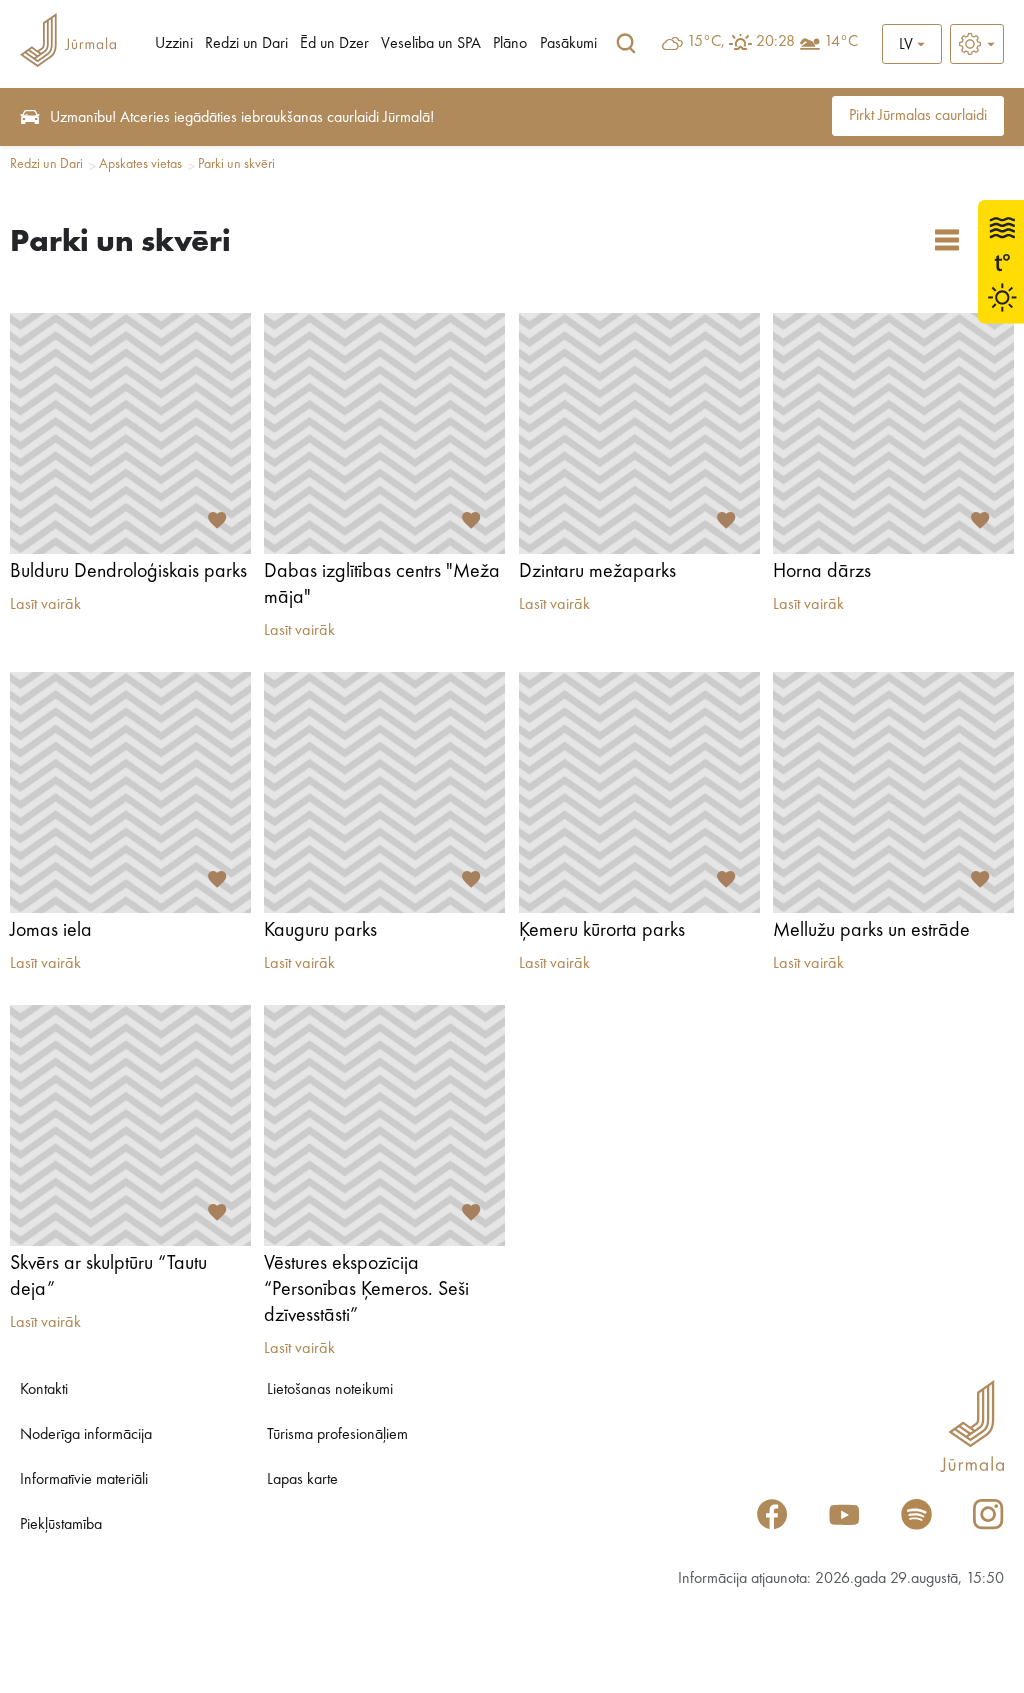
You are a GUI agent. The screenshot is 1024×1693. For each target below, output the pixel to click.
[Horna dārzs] (893, 433)
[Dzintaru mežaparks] (639, 433)
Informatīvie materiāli (84, 1480)
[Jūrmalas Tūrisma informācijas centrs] (68, 43)
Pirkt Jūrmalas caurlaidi (918, 116)
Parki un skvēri (236, 164)
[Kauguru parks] (384, 792)
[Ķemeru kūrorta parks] (639, 792)
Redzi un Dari (246, 44)
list (947, 240)
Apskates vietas (140, 164)
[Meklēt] (626, 44)
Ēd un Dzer (334, 44)
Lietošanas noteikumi (330, 1390)
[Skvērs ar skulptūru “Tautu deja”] (130, 1125)
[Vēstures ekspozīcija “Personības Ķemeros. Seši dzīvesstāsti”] (384, 1125)
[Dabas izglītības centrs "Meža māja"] (384, 433)
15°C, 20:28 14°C (772, 42)
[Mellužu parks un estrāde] (893, 792)
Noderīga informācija (86, 1435)
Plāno (510, 44)
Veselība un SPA (431, 44)
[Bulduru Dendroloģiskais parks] (130, 433)
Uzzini (174, 44)
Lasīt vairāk (45, 605)
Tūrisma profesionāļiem (337, 1435)
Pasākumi (568, 44)
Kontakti (44, 1390)
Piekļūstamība (61, 1525)
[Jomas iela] (130, 792)
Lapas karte (302, 1480)
